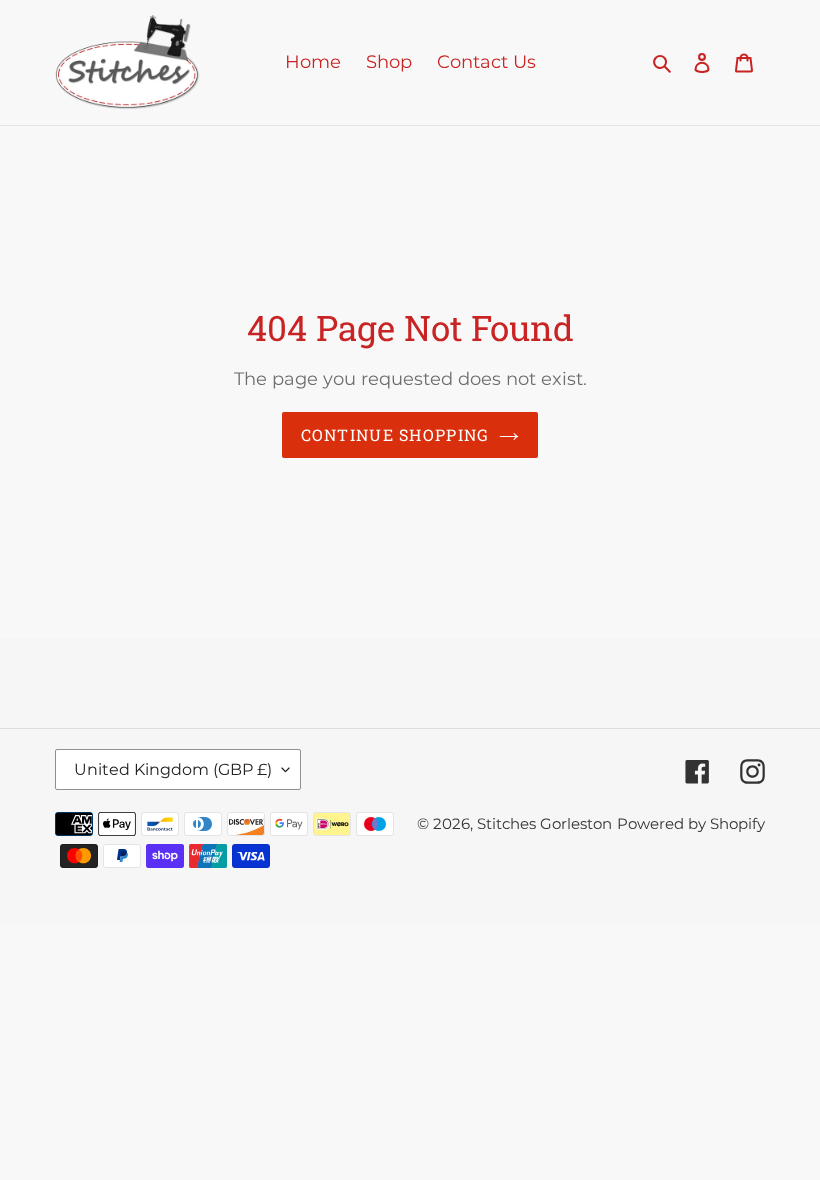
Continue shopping (395, 434)
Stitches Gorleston (544, 823)
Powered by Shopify (691, 823)
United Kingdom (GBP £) (173, 769)
